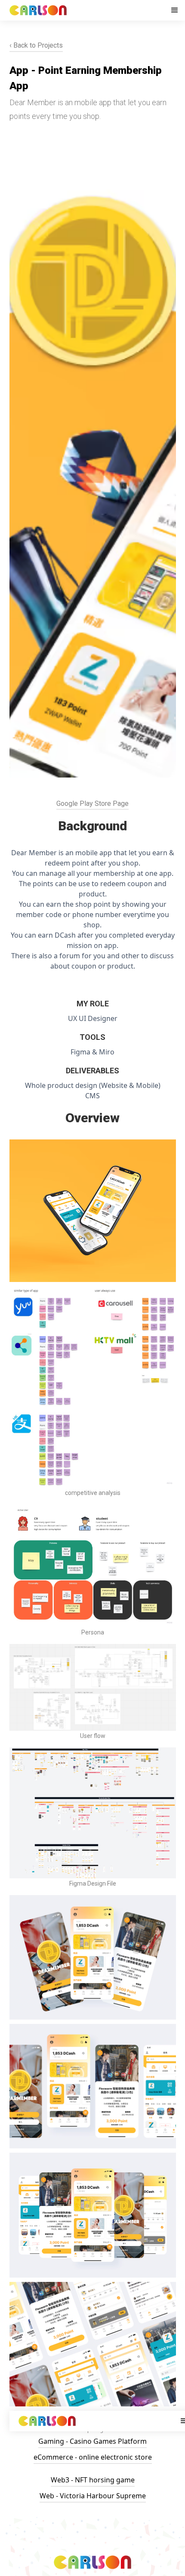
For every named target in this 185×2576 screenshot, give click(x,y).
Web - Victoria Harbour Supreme (93, 2496)
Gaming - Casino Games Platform (92, 2441)
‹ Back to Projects (36, 45)
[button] (175, 10)
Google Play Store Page (92, 803)
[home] (87, 10)
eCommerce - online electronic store (93, 2457)
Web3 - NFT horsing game (93, 2480)
